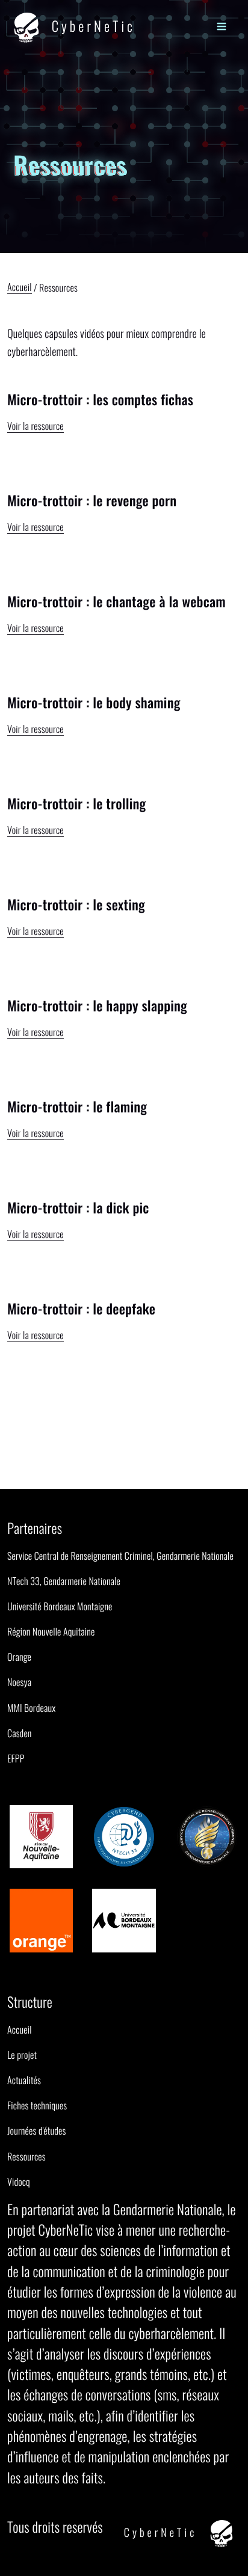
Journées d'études (36, 2130)
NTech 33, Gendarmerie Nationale (64, 1581)
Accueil (20, 288)
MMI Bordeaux (31, 1708)
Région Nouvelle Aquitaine (51, 1631)
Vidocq (19, 2182)
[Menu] (221, 26)
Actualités (24, 2080)
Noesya (19, 1682)
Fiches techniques (37, 2105)
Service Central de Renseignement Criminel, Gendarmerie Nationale (120, 1556)
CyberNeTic (91, 25)
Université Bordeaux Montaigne (60, 1606)
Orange (19, 1657)
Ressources (26, 2156)
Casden (20, 1733)
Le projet (22, 2055)
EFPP (16, 1758)
